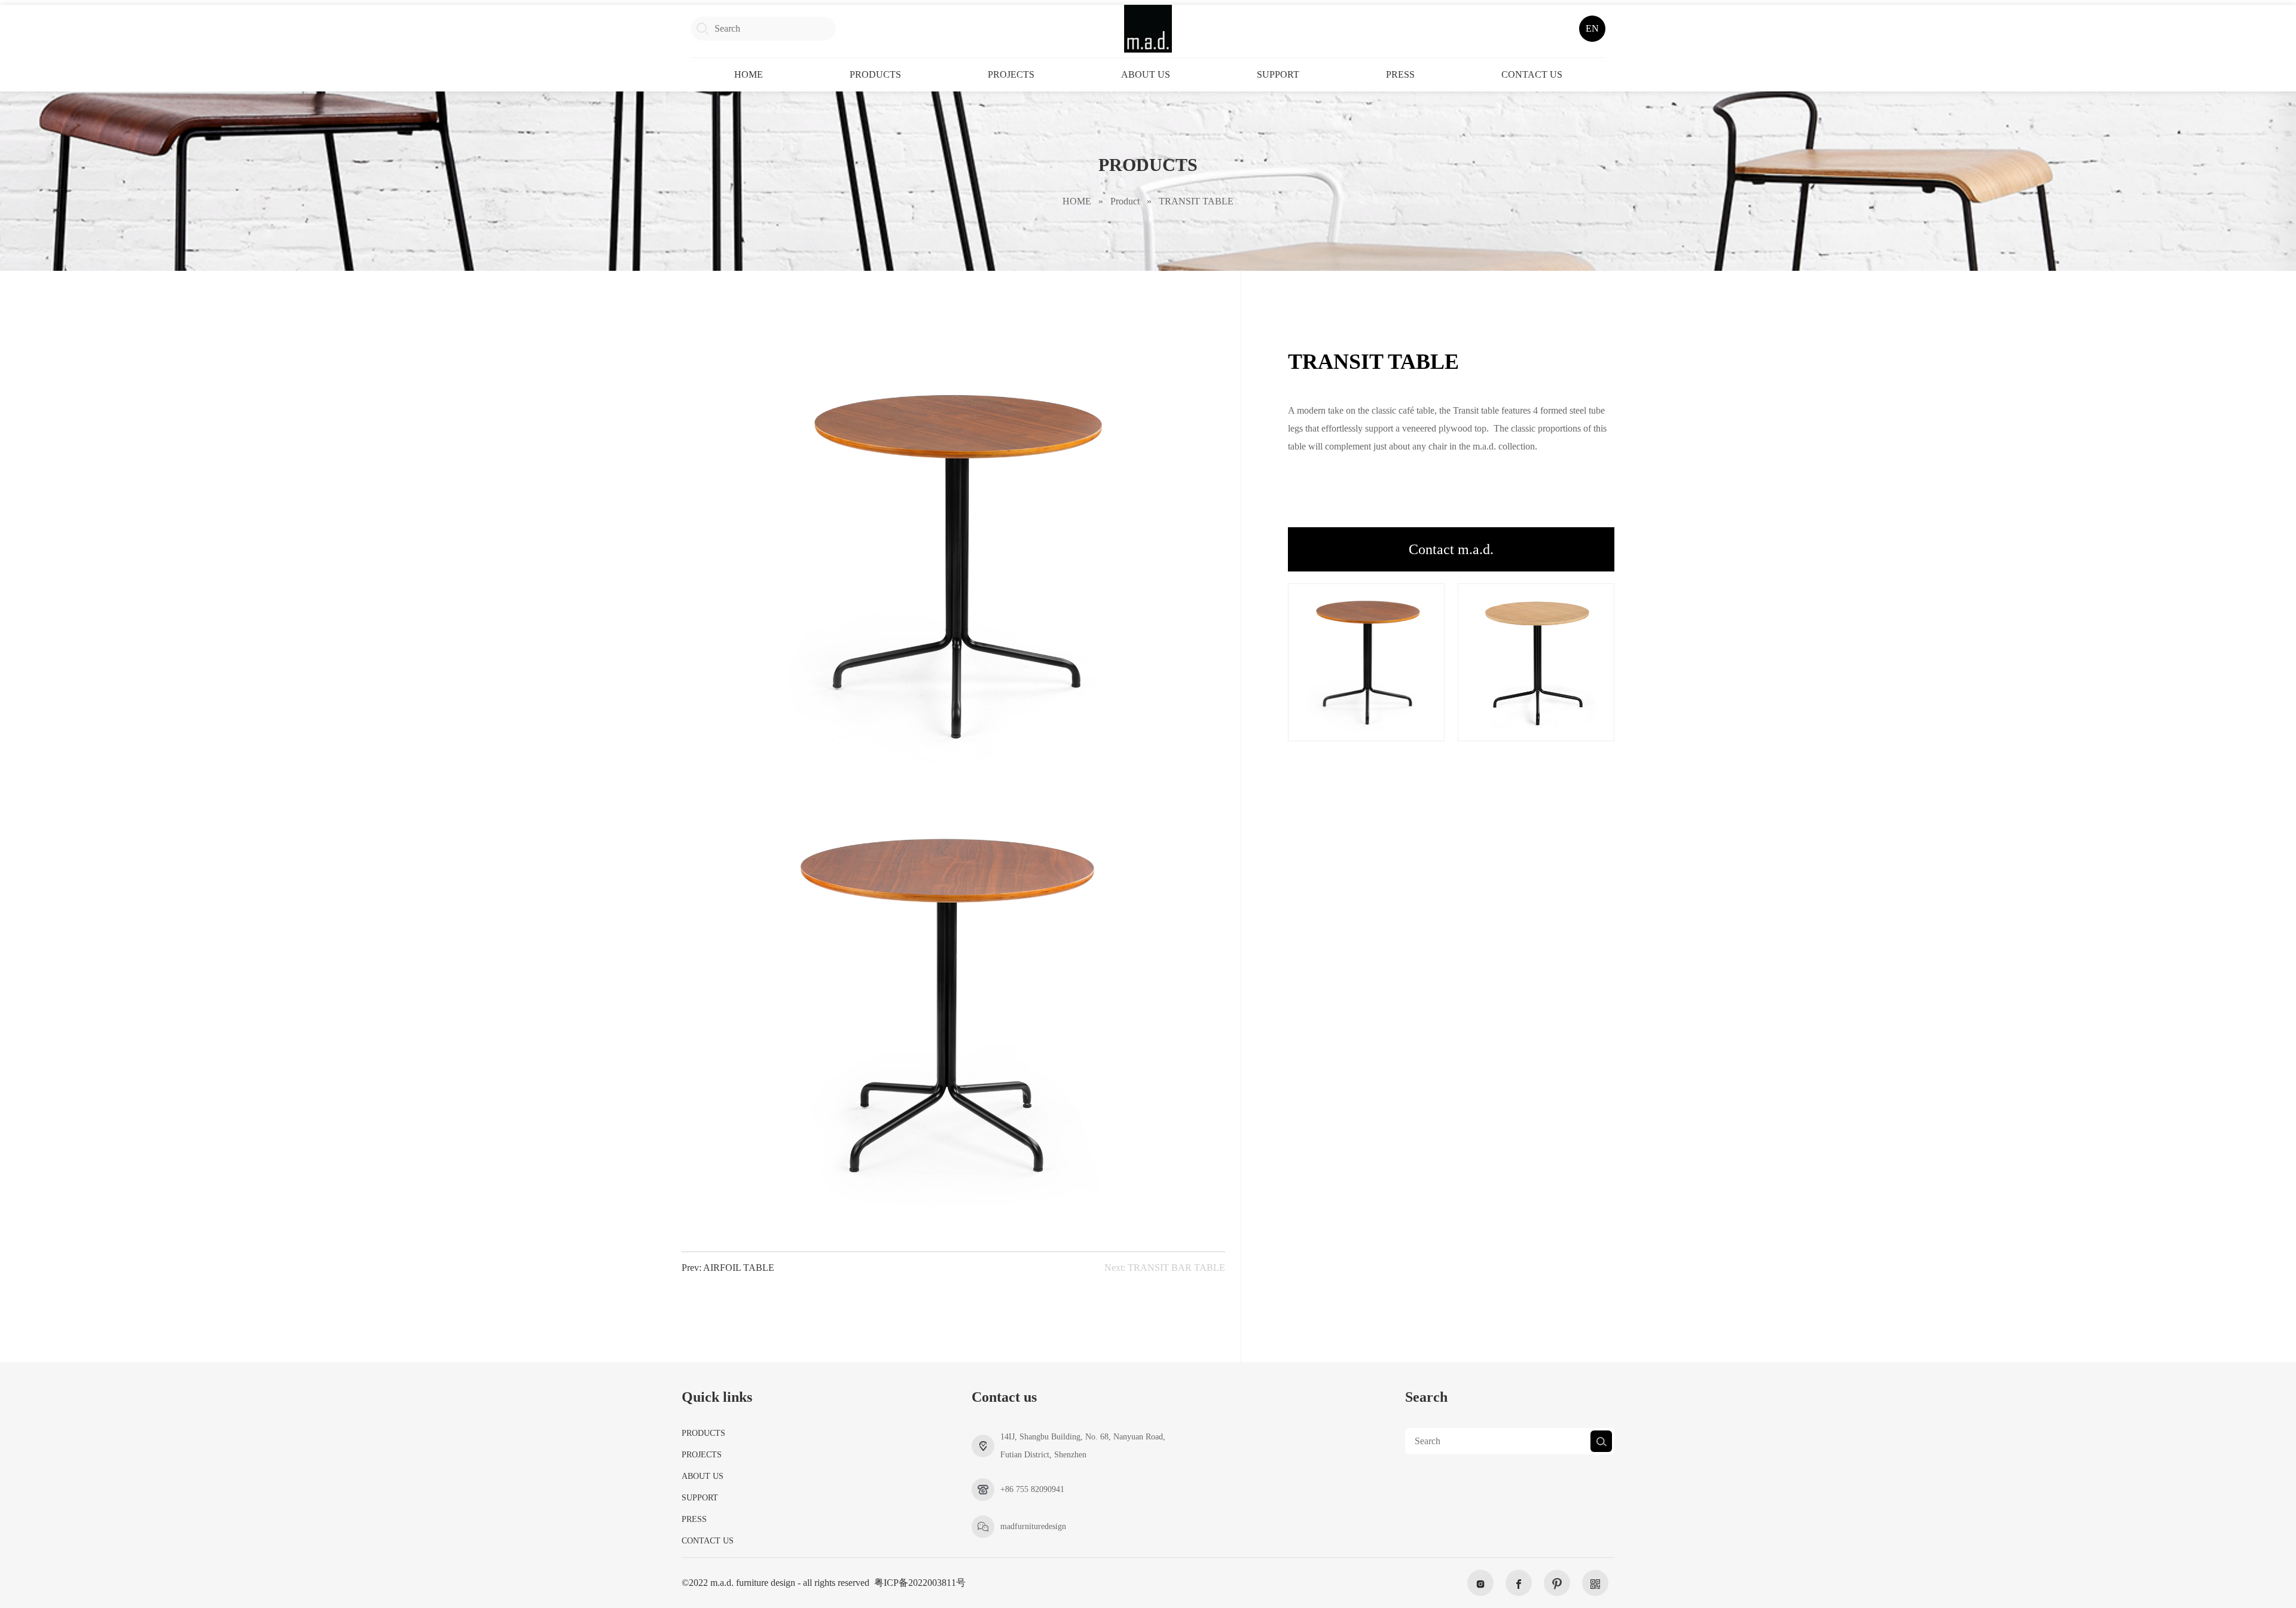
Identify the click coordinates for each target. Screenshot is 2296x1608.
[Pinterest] (1557, 1583)
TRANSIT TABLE (1196, 201)
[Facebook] (1519, 1583)
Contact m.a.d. (1451, 549)
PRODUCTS (875, 74)
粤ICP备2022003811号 (920, 1583)
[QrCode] (1595, 1583)
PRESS (1400, 74)
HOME (749, 74)
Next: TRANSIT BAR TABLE (1165, 1268)
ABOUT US (1146, 74)
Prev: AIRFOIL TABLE (728, 1268)
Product (1125, 201)
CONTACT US (1532, 74)
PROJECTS (1011, 74)
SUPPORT (1278, 74)
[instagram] (1480, 1583)
